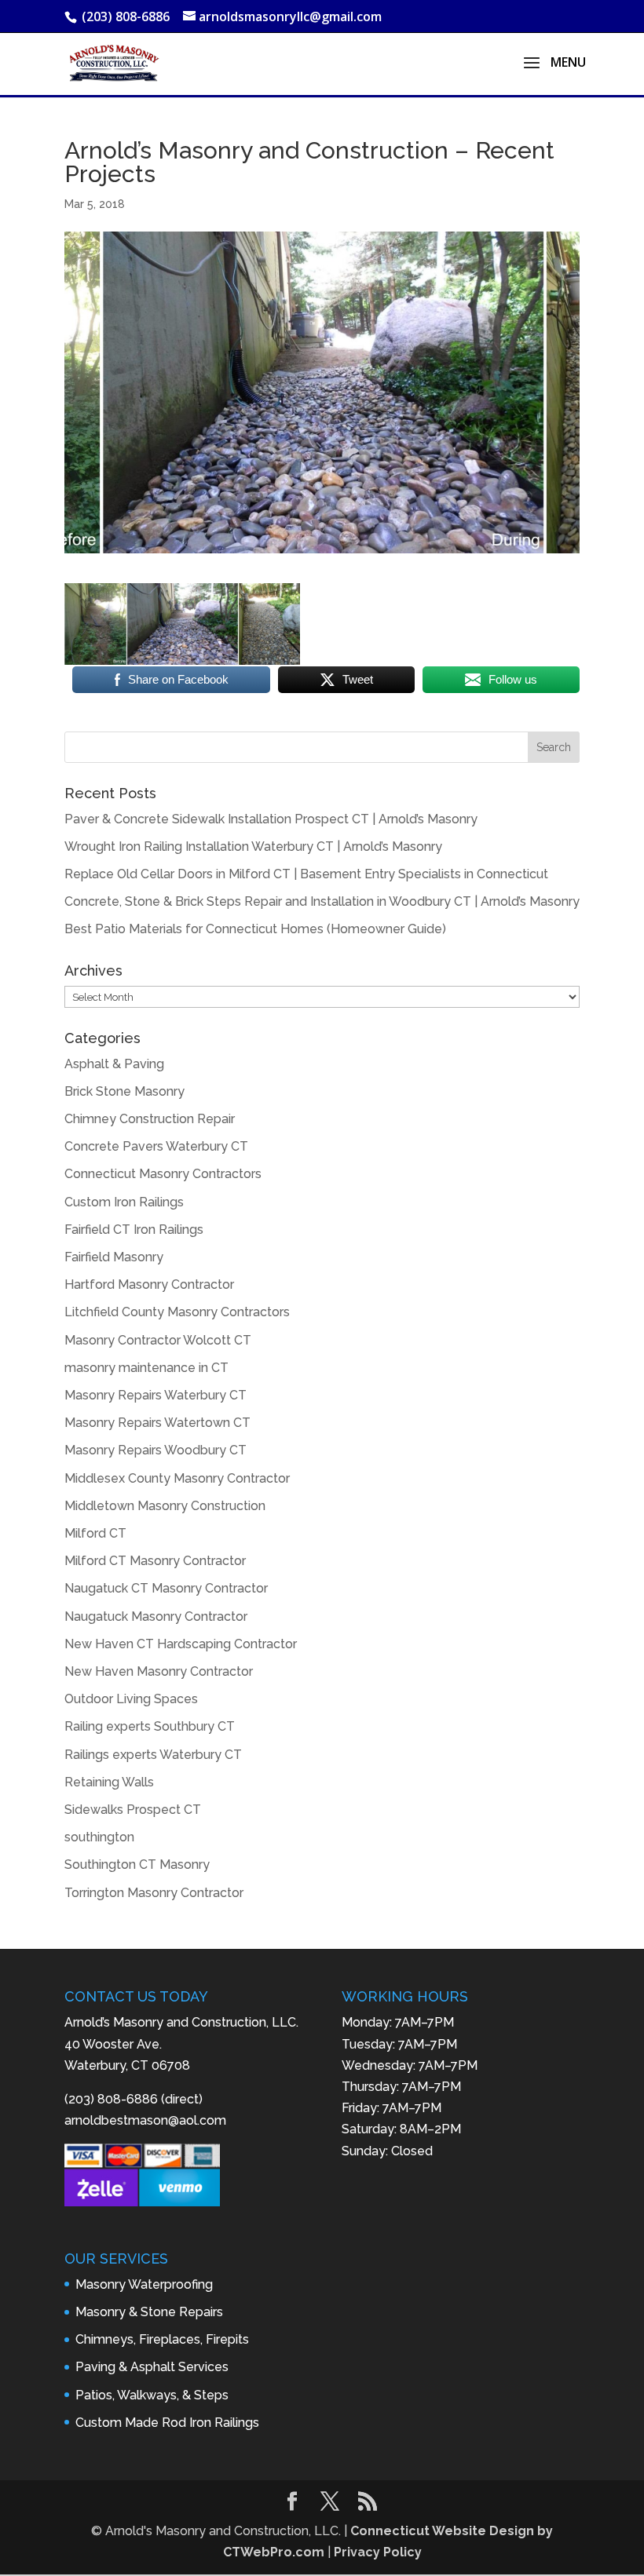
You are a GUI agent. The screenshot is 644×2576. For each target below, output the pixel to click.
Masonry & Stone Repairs (149, 2312)
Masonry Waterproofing (144, 2284)
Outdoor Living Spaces (131, 1699)
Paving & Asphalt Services (152, 2367)
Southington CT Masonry (137, 1864)
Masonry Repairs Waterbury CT (156, 1395)
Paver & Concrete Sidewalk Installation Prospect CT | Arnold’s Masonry (271, 819)
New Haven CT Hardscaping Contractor (181, 1644)
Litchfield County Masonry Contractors (177, 1312)
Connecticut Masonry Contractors (163, 1174)
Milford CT (95, 1533)
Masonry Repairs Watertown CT (157, 1423)
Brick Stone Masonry (124, 1091)
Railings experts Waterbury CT (153, 1755)
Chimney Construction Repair (150, 1119)
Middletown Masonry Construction (165, 1506)
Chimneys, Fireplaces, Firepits (162, 2339)
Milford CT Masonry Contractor (155, 1561)
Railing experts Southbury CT (150, 1726)
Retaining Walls (109, 1782)
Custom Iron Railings (124, 1202)
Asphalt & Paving (114, 1064)
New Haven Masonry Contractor (159, 1671)
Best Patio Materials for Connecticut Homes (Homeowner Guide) (255, 929)
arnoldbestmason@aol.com (145, 2120)
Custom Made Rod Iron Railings (167, 2423)
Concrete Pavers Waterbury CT (156, 1146)
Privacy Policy (378, 2552)
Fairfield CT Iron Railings (134, 1230)
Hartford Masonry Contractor (149, 1284)
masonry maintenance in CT (146, 1368)
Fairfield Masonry (114, 1257)
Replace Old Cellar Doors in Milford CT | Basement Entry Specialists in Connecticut (306, 874)
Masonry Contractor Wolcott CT (158, 1340)
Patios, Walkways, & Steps (152, 2395)
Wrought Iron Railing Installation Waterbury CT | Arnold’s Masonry (253, 847)
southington (99, 1837)
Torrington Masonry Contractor (154, 1893)
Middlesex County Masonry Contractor (177, 1478)
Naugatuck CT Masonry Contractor (166, 1588)
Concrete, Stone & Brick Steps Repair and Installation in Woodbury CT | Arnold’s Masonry (322, 901)
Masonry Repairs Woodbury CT (156, 1450)
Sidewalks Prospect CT (133, 1810)
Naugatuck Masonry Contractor (156, 1616)
